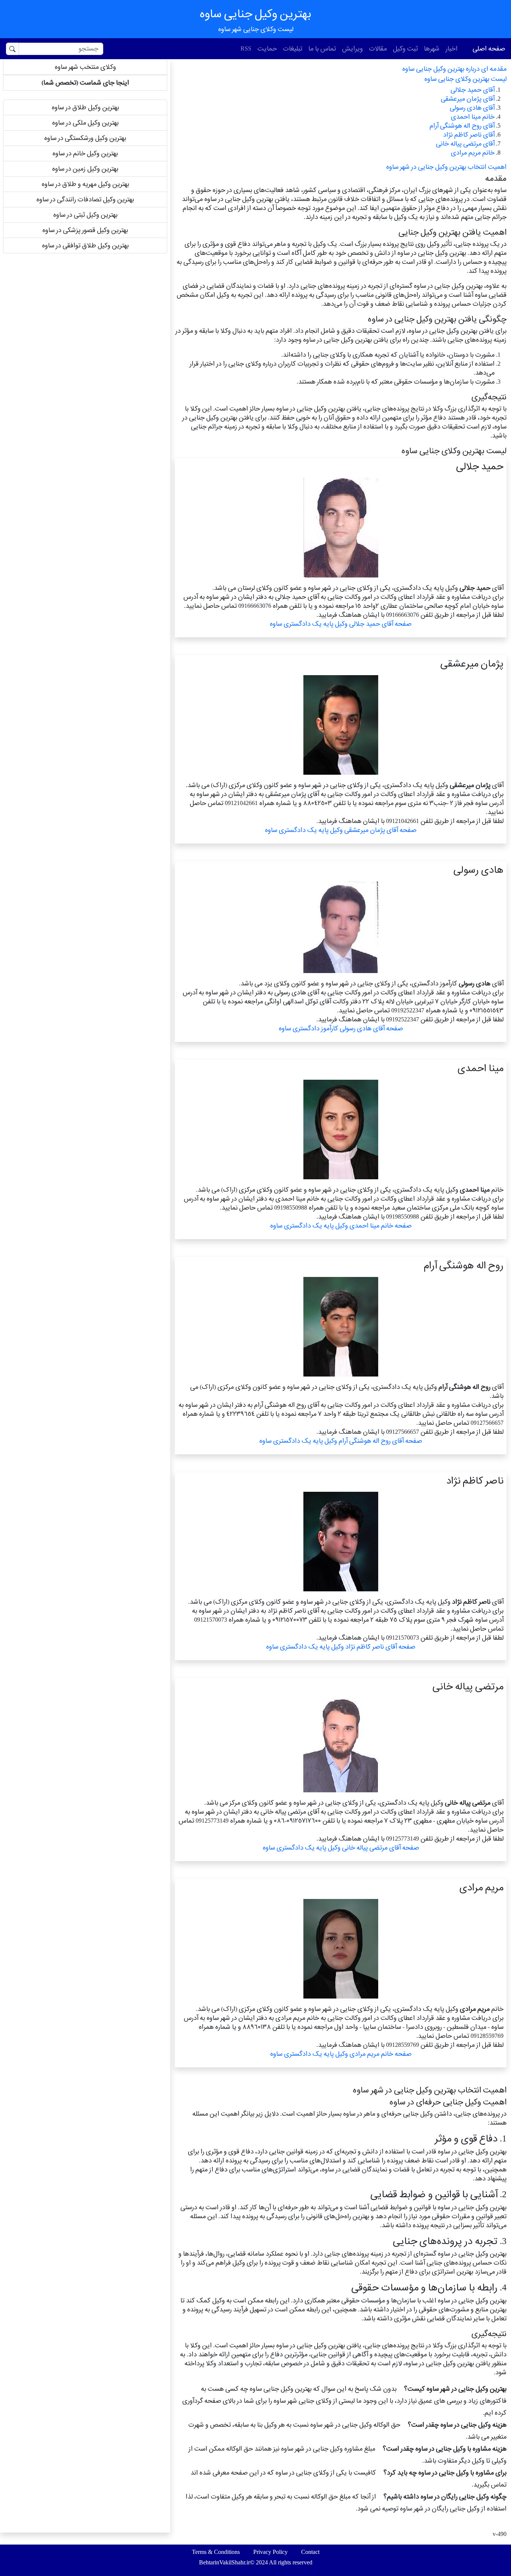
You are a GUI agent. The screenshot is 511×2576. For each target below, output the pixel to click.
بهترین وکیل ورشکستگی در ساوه (85, 138)
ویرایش (352, 48)
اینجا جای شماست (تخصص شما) (85, 83)
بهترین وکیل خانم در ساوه (85, 153)
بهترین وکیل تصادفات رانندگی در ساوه (85, 199)
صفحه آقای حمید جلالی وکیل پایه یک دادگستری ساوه (341, 624)
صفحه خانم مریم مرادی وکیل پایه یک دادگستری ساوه (341, 2054)
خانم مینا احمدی (473, 117)
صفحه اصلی (489, 48)
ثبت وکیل (405, 48)
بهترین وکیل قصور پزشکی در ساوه (85, 230)
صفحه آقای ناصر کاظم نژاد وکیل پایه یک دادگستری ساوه (341, 1647)
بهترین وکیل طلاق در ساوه (85, 107)
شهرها (432, 48)
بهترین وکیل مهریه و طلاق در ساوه (85, 184)
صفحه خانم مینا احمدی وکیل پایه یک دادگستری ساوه (341, 1225)
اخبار (452, 48)
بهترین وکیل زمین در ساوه (85, 169)
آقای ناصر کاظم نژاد (469, 135)
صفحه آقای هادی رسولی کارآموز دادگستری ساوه (341, 1028)
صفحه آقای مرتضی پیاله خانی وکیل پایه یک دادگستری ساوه (341, 1848)
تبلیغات (293, 48)
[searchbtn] (12, 49)
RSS (246, 48)
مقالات (378, 48)
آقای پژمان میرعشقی (468, 99)
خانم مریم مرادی (473, 153)
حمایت (267, 48)
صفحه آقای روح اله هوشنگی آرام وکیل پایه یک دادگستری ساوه (341, 1441)
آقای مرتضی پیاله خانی (465, 144)
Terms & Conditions (216, 2552)
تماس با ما (322, 48)
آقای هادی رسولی (472, 108)
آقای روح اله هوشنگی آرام (462, 126)
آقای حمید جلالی (472, 90)
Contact (310, 2552)
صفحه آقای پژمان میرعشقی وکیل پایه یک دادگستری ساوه (341, 830)
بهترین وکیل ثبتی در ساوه (85, 215)
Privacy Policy (270, 2552)
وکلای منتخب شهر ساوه (85, 67)
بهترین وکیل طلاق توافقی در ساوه (85, 245)
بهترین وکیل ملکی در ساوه (85, 123)
